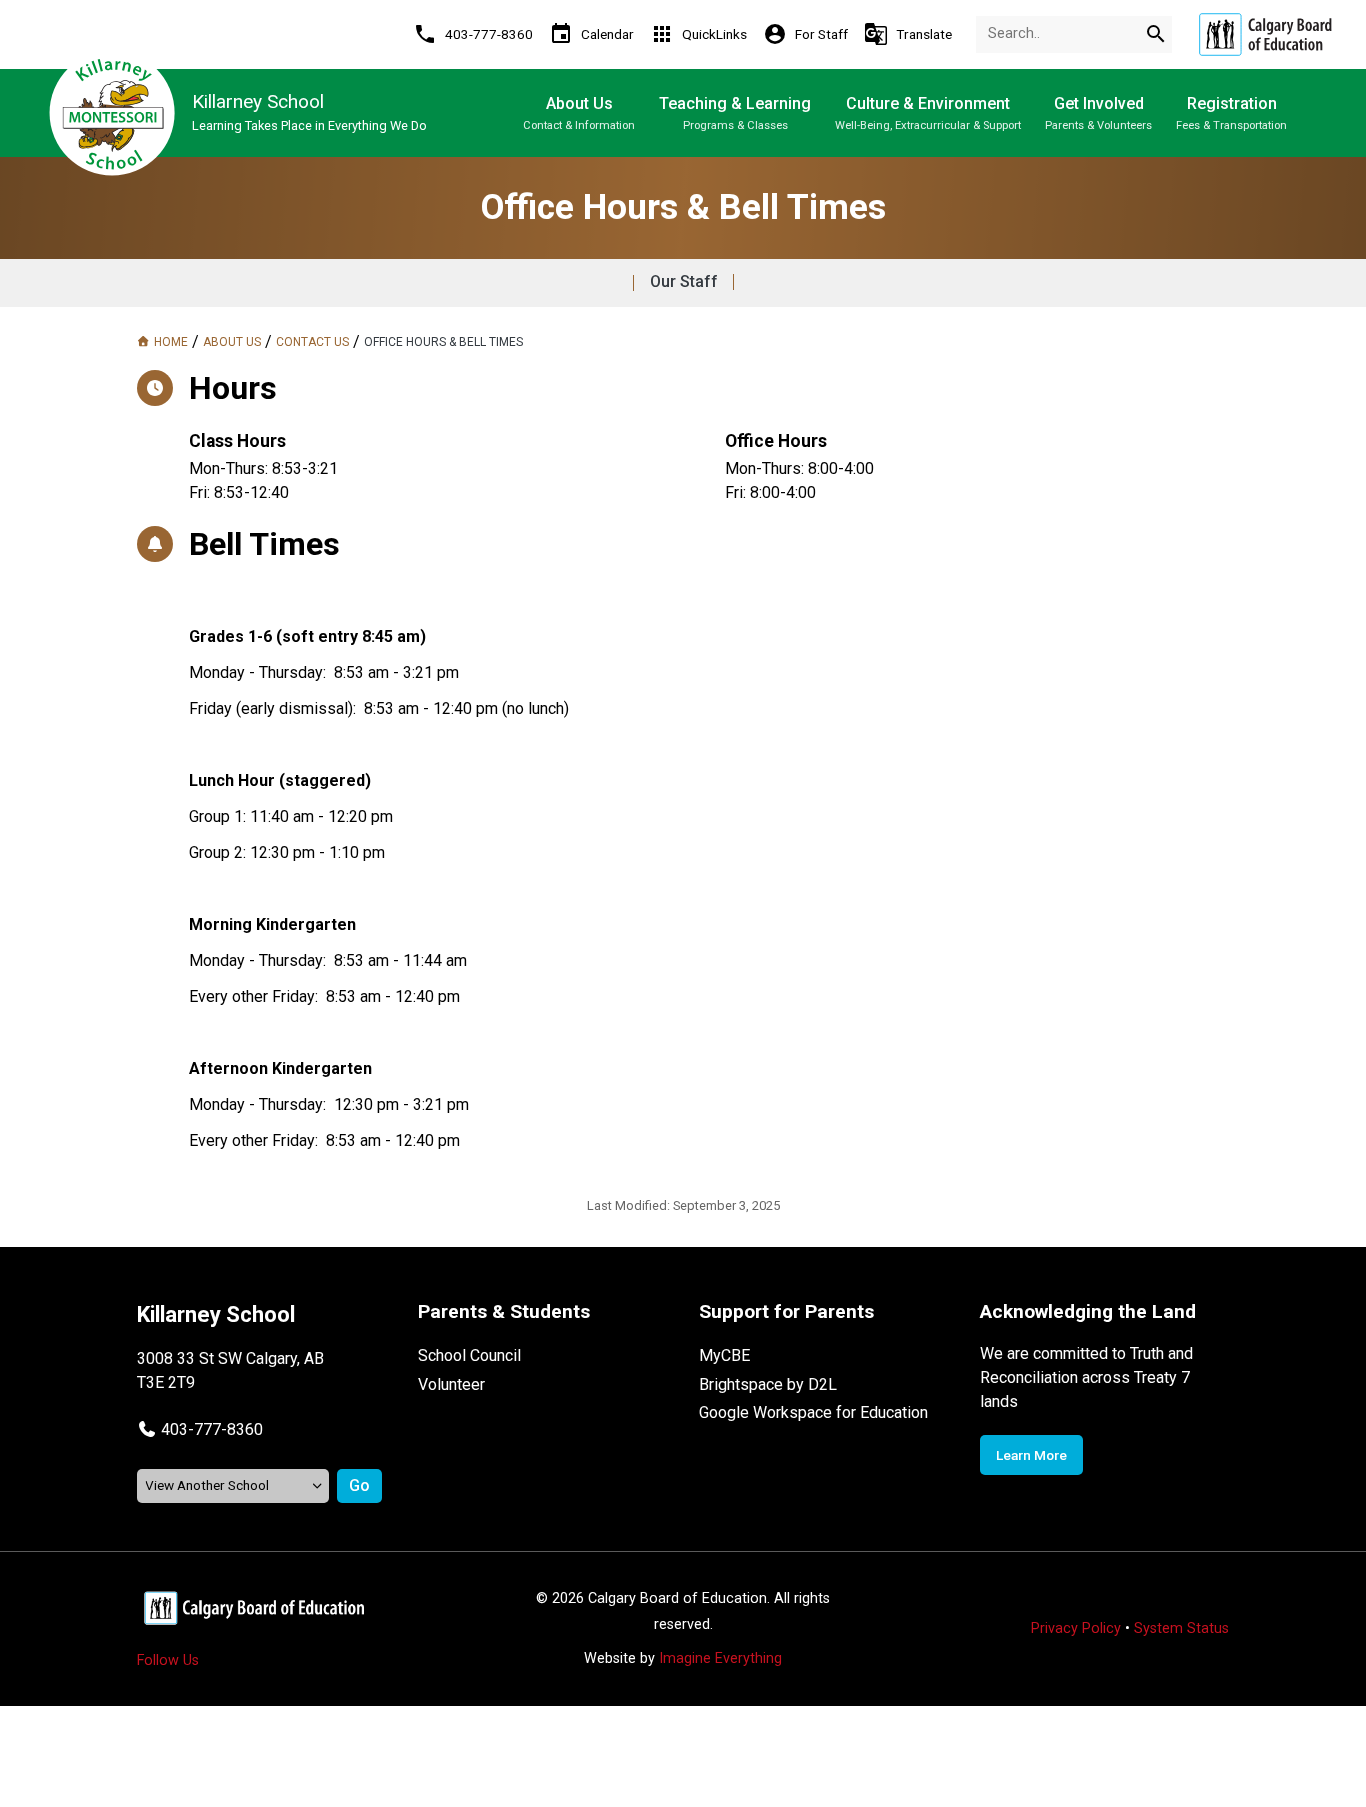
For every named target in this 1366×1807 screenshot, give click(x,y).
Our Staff (684, 281)
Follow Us (168, 1660)
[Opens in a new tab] (1265, 34)
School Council (469, 1355)
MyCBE (724, 1355)
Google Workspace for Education (813, 1412)
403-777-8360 (212, 1429)
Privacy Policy (1076, 1628)
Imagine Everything (720, 1658)
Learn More (1031, 1455)
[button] (200, 1429)
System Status (1181, 1628)
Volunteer (451, 1384)
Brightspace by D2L (768, 1384)
